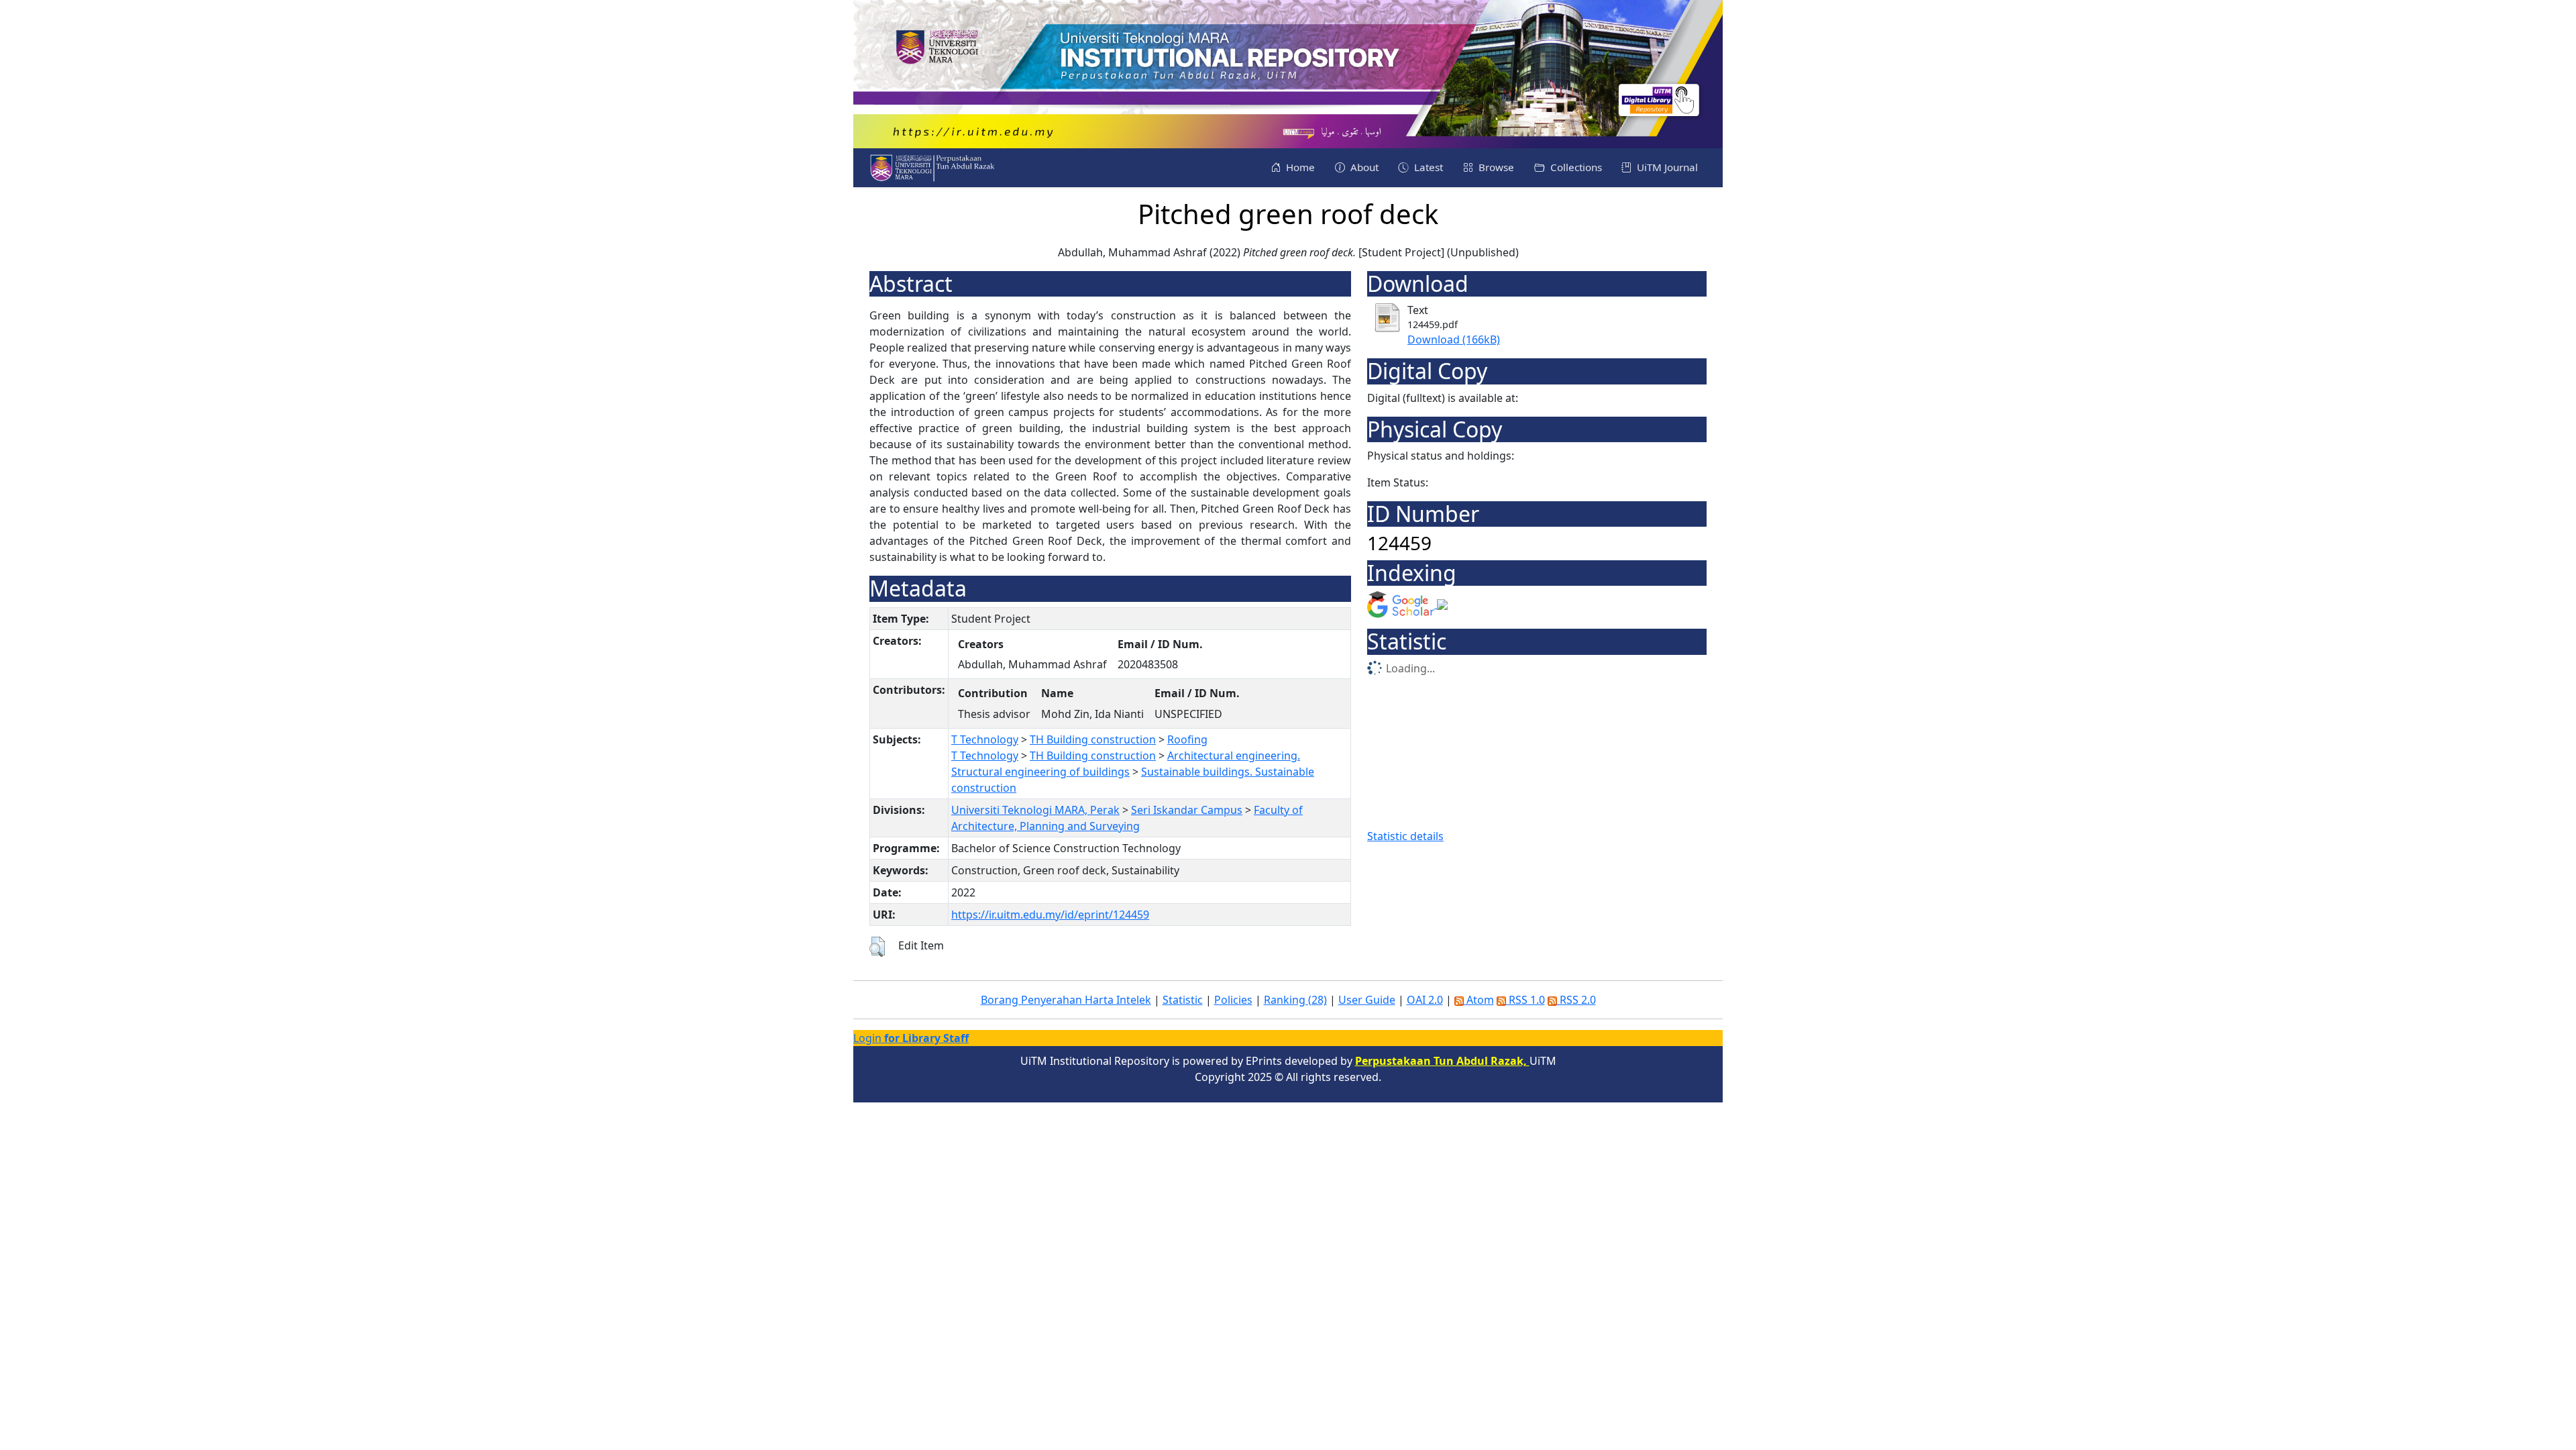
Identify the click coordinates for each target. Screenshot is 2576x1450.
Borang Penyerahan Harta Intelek (1066, 1000)
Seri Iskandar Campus (1187, 810)
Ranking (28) (1295, 1000)
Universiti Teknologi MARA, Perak (1035, 810)
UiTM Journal (1666, 167)
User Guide (1367, 1000)
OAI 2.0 (1425, 1000)
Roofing (1187, 739)
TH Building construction (1093, 739)
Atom (1479, 1000)
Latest (1427, 167)
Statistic (1183, 1000)
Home (1299, 167)
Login (911, 1038)
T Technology (985, 739)
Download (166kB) (1454, 340)
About (1363, 167)
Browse (1495, 167)
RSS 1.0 (1525, 1000)
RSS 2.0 (1576, 1000)
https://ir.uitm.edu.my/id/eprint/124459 (1050, 915)
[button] (877, 947)
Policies (1233, 1000)
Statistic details (1405, 836)
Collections (1575, 167)
